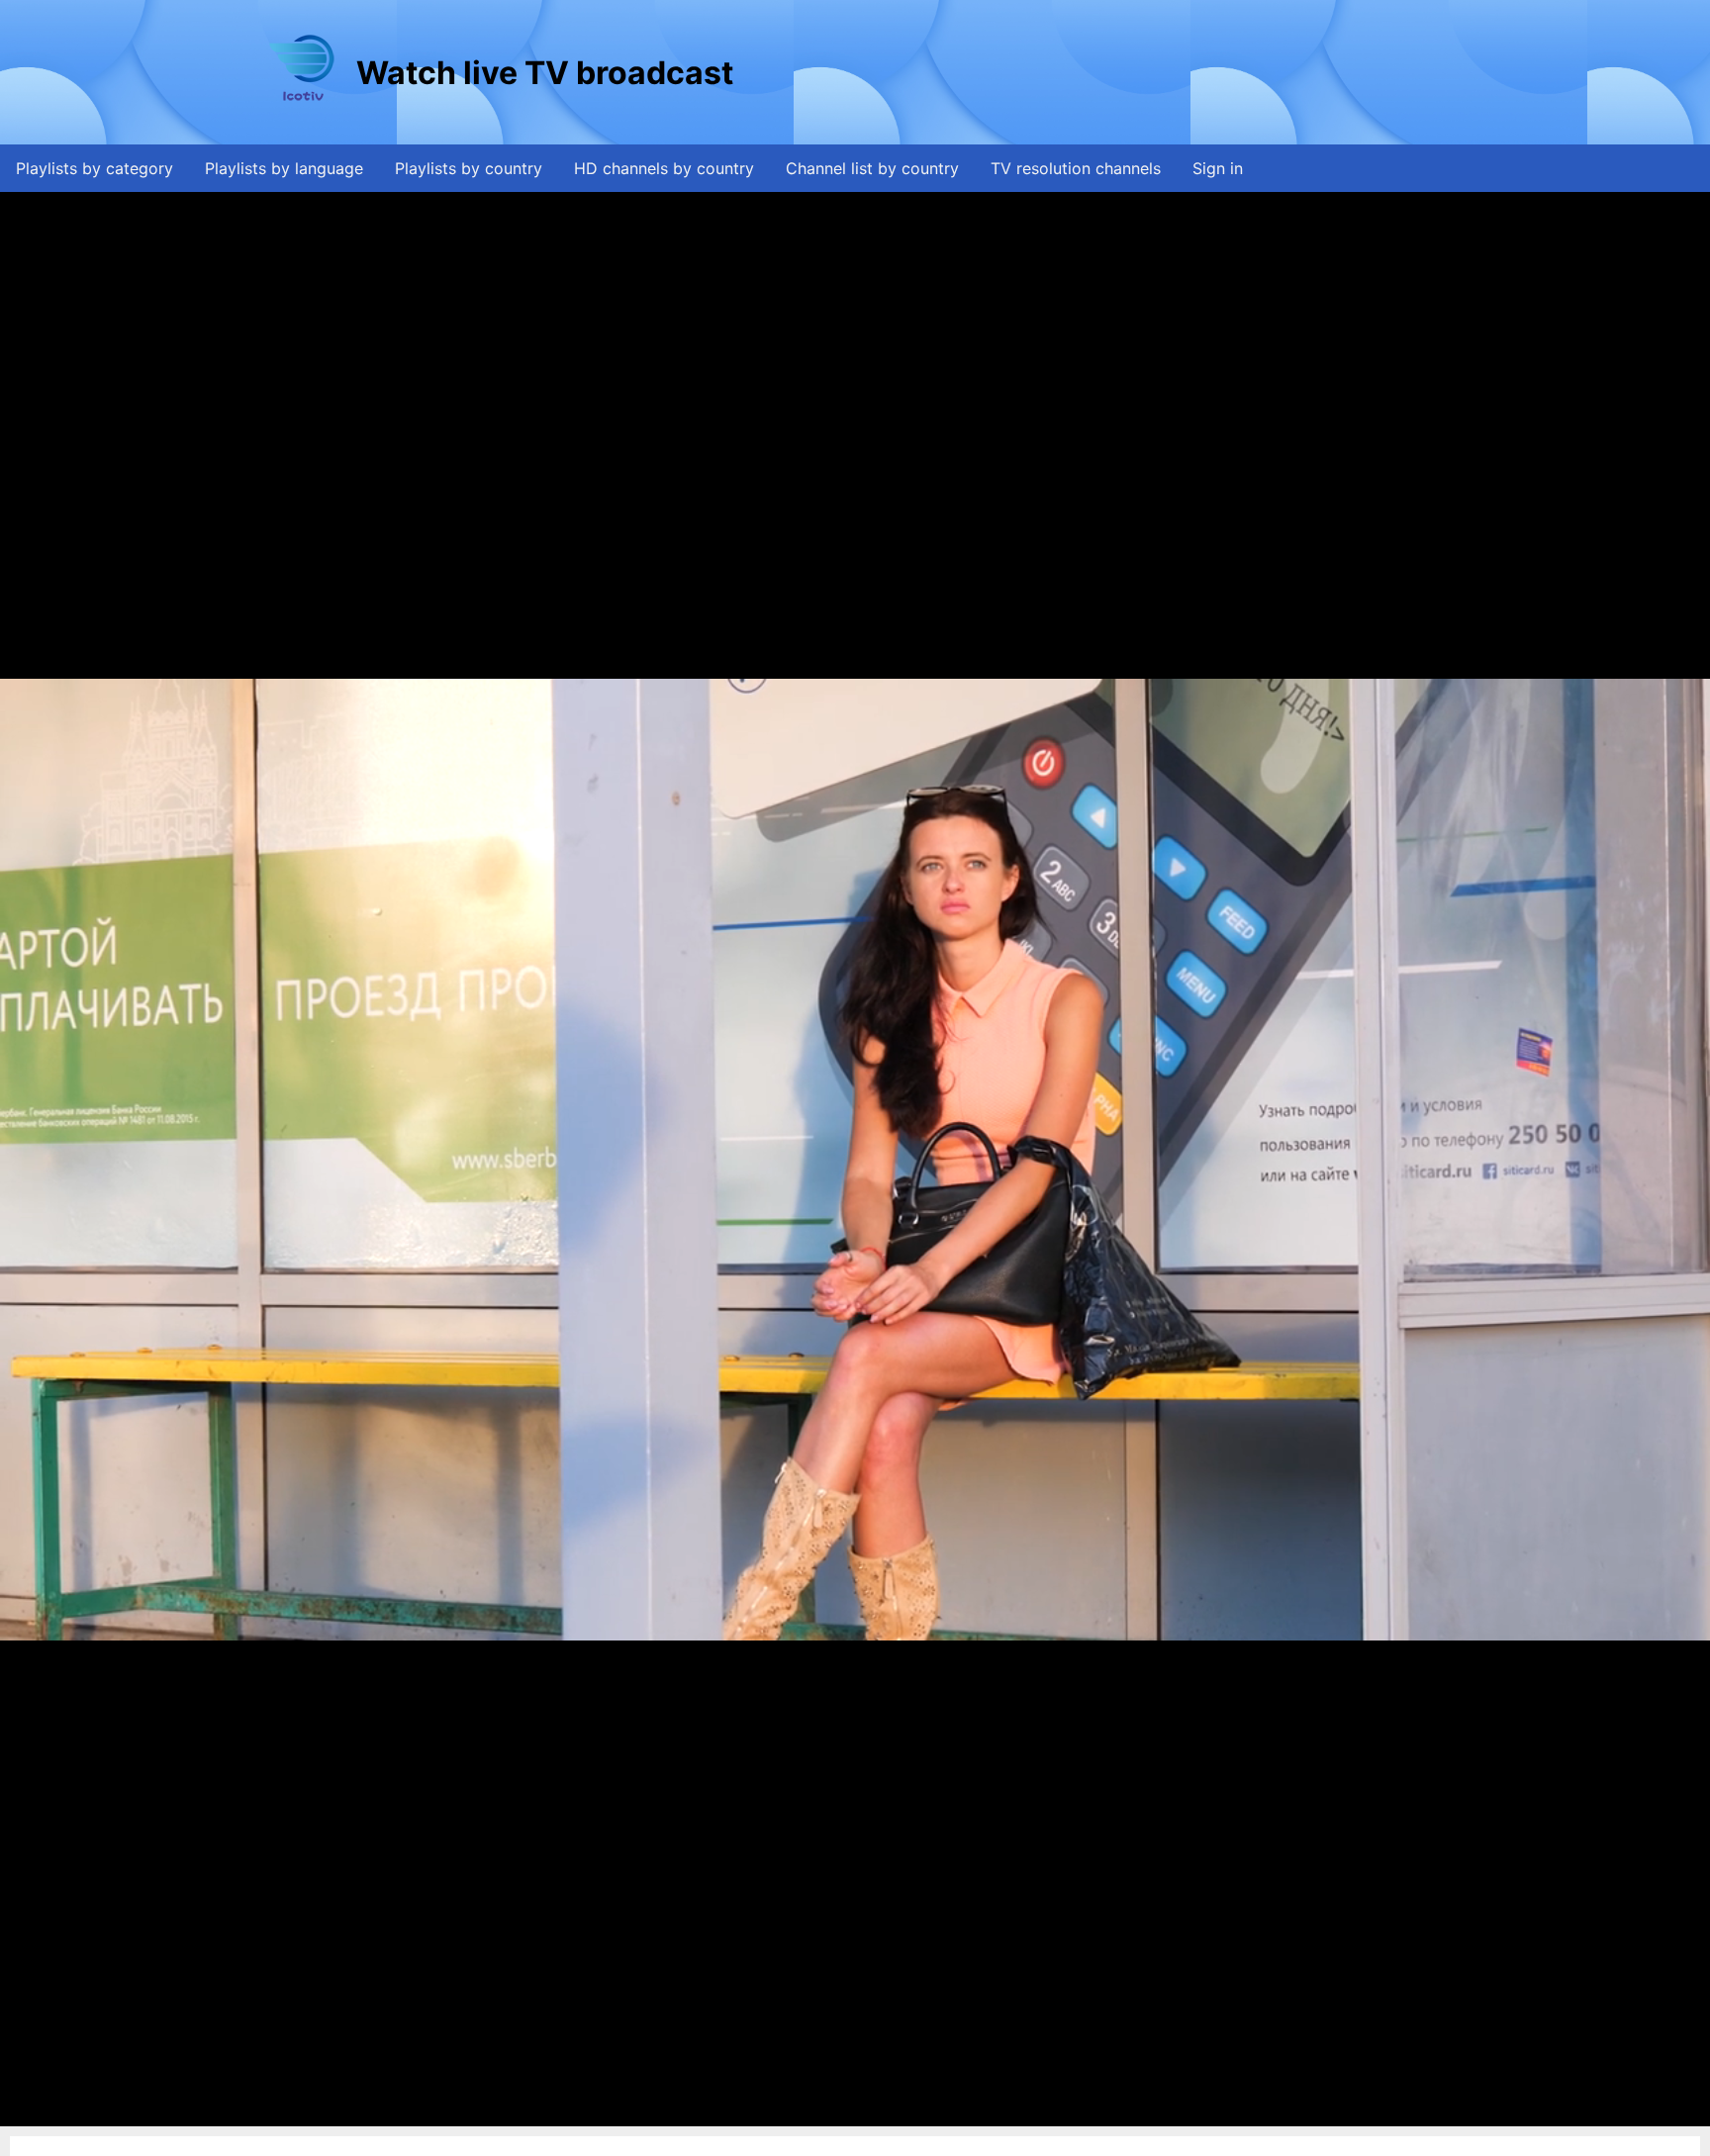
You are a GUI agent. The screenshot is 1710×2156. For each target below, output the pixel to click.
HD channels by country (664, 168)
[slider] (853, 2112)
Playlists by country (469, 168)
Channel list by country (872, 168)
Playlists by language (284, 168)
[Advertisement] (1097, 72)
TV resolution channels (1076, 168)
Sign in (1218, 168)
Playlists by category (95, 168)
